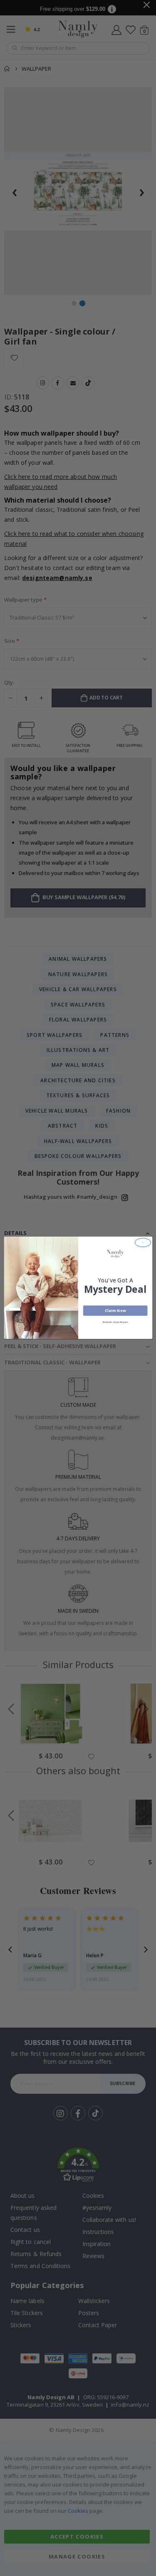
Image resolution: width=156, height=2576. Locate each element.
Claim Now (115, 1311)
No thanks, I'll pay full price (115, 1323)
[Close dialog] (143, 1243)
